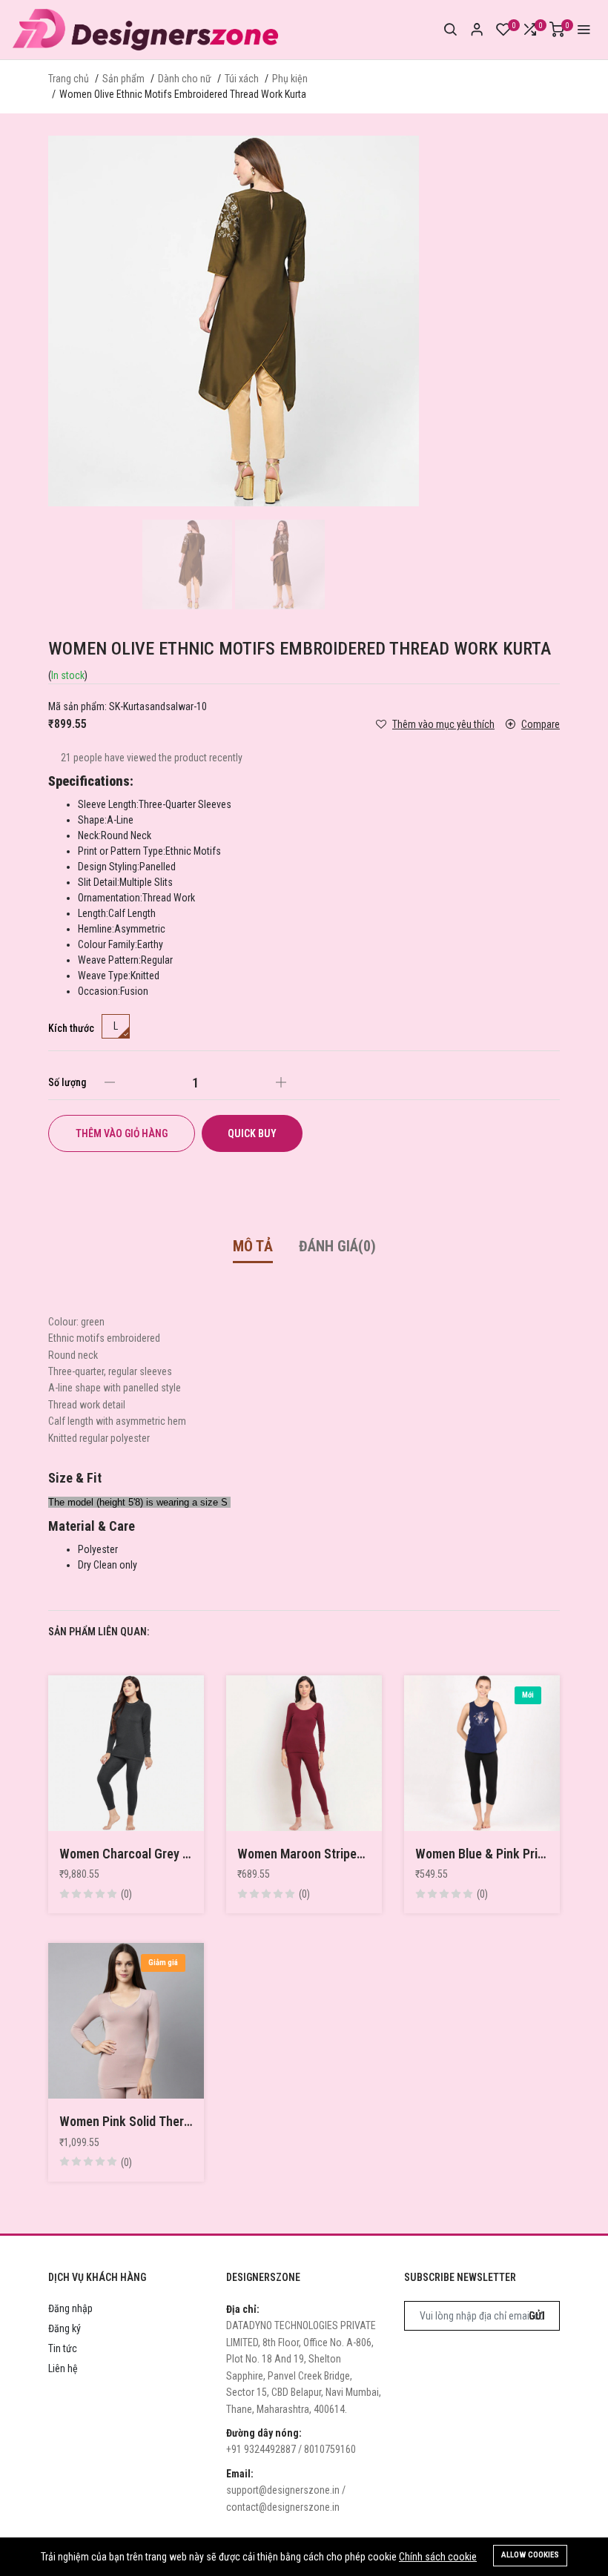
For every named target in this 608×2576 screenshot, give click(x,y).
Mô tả (253, 1246)
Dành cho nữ (185, 79)
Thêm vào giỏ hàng (122, 1133)
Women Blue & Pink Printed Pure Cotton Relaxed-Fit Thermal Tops (482, 1854)
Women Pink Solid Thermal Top (126, 2121)
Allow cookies (530, 2555)
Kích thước (71, 1028)
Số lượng (67, 1082)
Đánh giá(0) (337, 1246)
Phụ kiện (290, 79)
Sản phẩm (123, 79)
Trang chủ (69, 79)
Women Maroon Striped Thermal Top (304, 1854)
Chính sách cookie (438, 2557)
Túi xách (242, 79)
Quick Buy (252, 1133)
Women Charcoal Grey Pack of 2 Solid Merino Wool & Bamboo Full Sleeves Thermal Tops (126, 1854)
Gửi (537, 2316)
